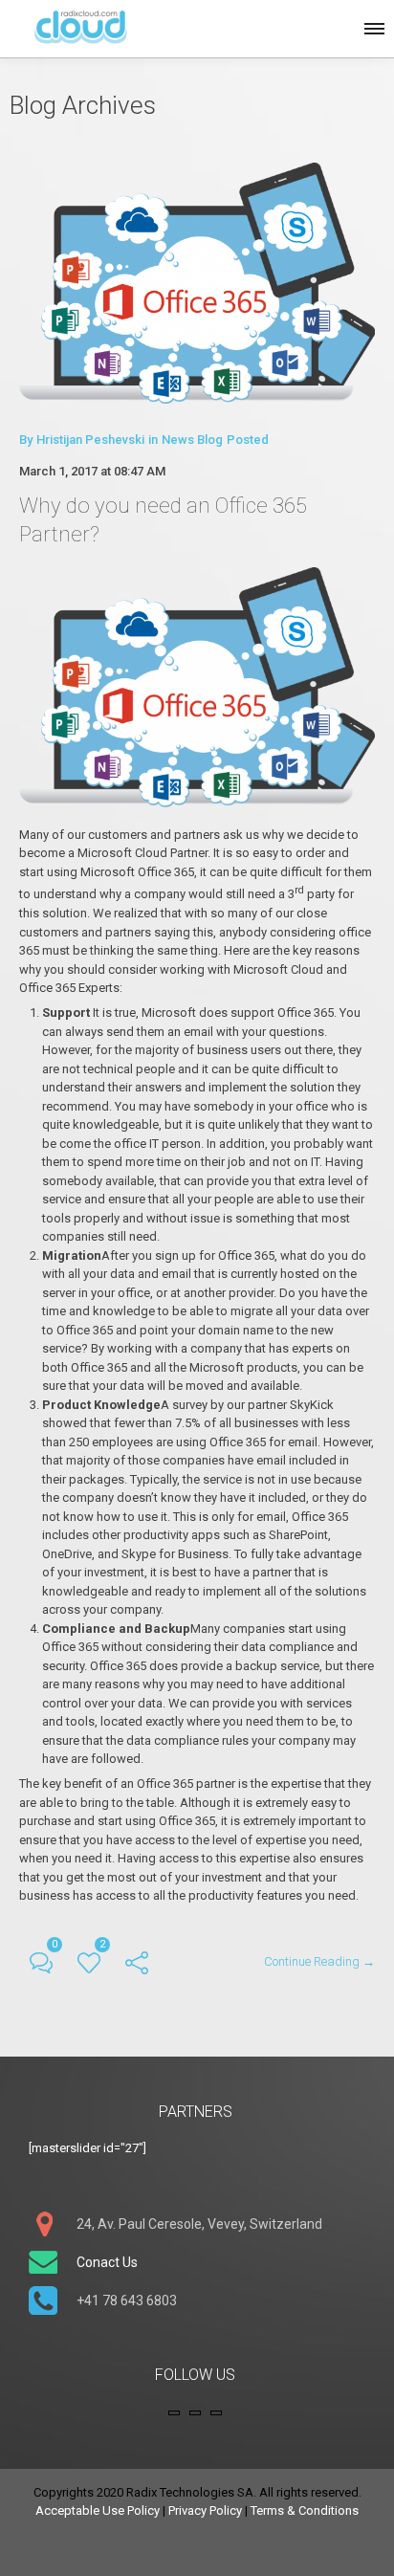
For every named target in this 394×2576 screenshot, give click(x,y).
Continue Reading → (319, 1961)
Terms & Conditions (305, 2510)
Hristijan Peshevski (90, 440)
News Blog (192, 440)
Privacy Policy (205, 2510)
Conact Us (107, 2262)
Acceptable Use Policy (98, 2510)
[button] (373, 26)
